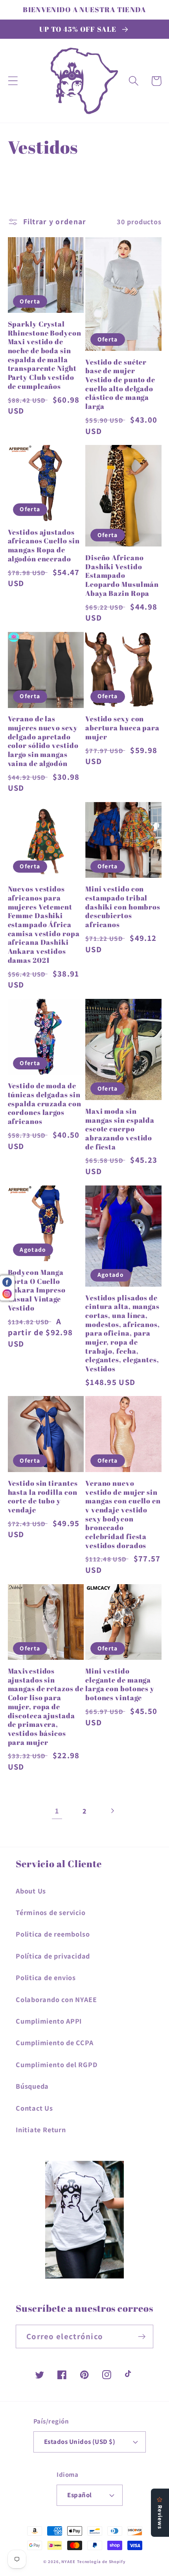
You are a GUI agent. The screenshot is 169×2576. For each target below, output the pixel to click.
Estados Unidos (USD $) (80, 2442)
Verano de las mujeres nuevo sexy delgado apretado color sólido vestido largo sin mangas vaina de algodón (43, 741)
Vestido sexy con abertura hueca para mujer (122, 728)
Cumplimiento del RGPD (57, 2064)
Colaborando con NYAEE (56, 1999)
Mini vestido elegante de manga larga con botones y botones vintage (120, 1684)
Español (80, 2495)
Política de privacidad (53, 1956)
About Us (31, 1891)
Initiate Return (41, 2129)
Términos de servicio (51, 1912)
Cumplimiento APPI (49, 2021)
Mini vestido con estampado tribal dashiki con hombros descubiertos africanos (123, 907)
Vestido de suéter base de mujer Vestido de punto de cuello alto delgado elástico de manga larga (120, 384)
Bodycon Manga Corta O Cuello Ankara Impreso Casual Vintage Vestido (37, 1290)
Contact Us (34, 2108)
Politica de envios (46, 1977)
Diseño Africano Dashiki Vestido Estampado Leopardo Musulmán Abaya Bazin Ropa (122, 575)
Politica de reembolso (53, 1934)
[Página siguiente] (112, 1811)
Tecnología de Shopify (101, 2561)
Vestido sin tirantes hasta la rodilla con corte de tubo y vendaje (43, 1497)
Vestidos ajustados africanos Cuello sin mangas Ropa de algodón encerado (44, 546)
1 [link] (57, 1811)
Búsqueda (32, 2086)
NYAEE (68, 2561)
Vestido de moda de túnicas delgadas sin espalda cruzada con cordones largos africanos (45, 1103)
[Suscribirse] (142, 2337)
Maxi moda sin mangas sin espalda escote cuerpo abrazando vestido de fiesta (120, 1129)
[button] (13, 81)
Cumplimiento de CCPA (55, 2042)
